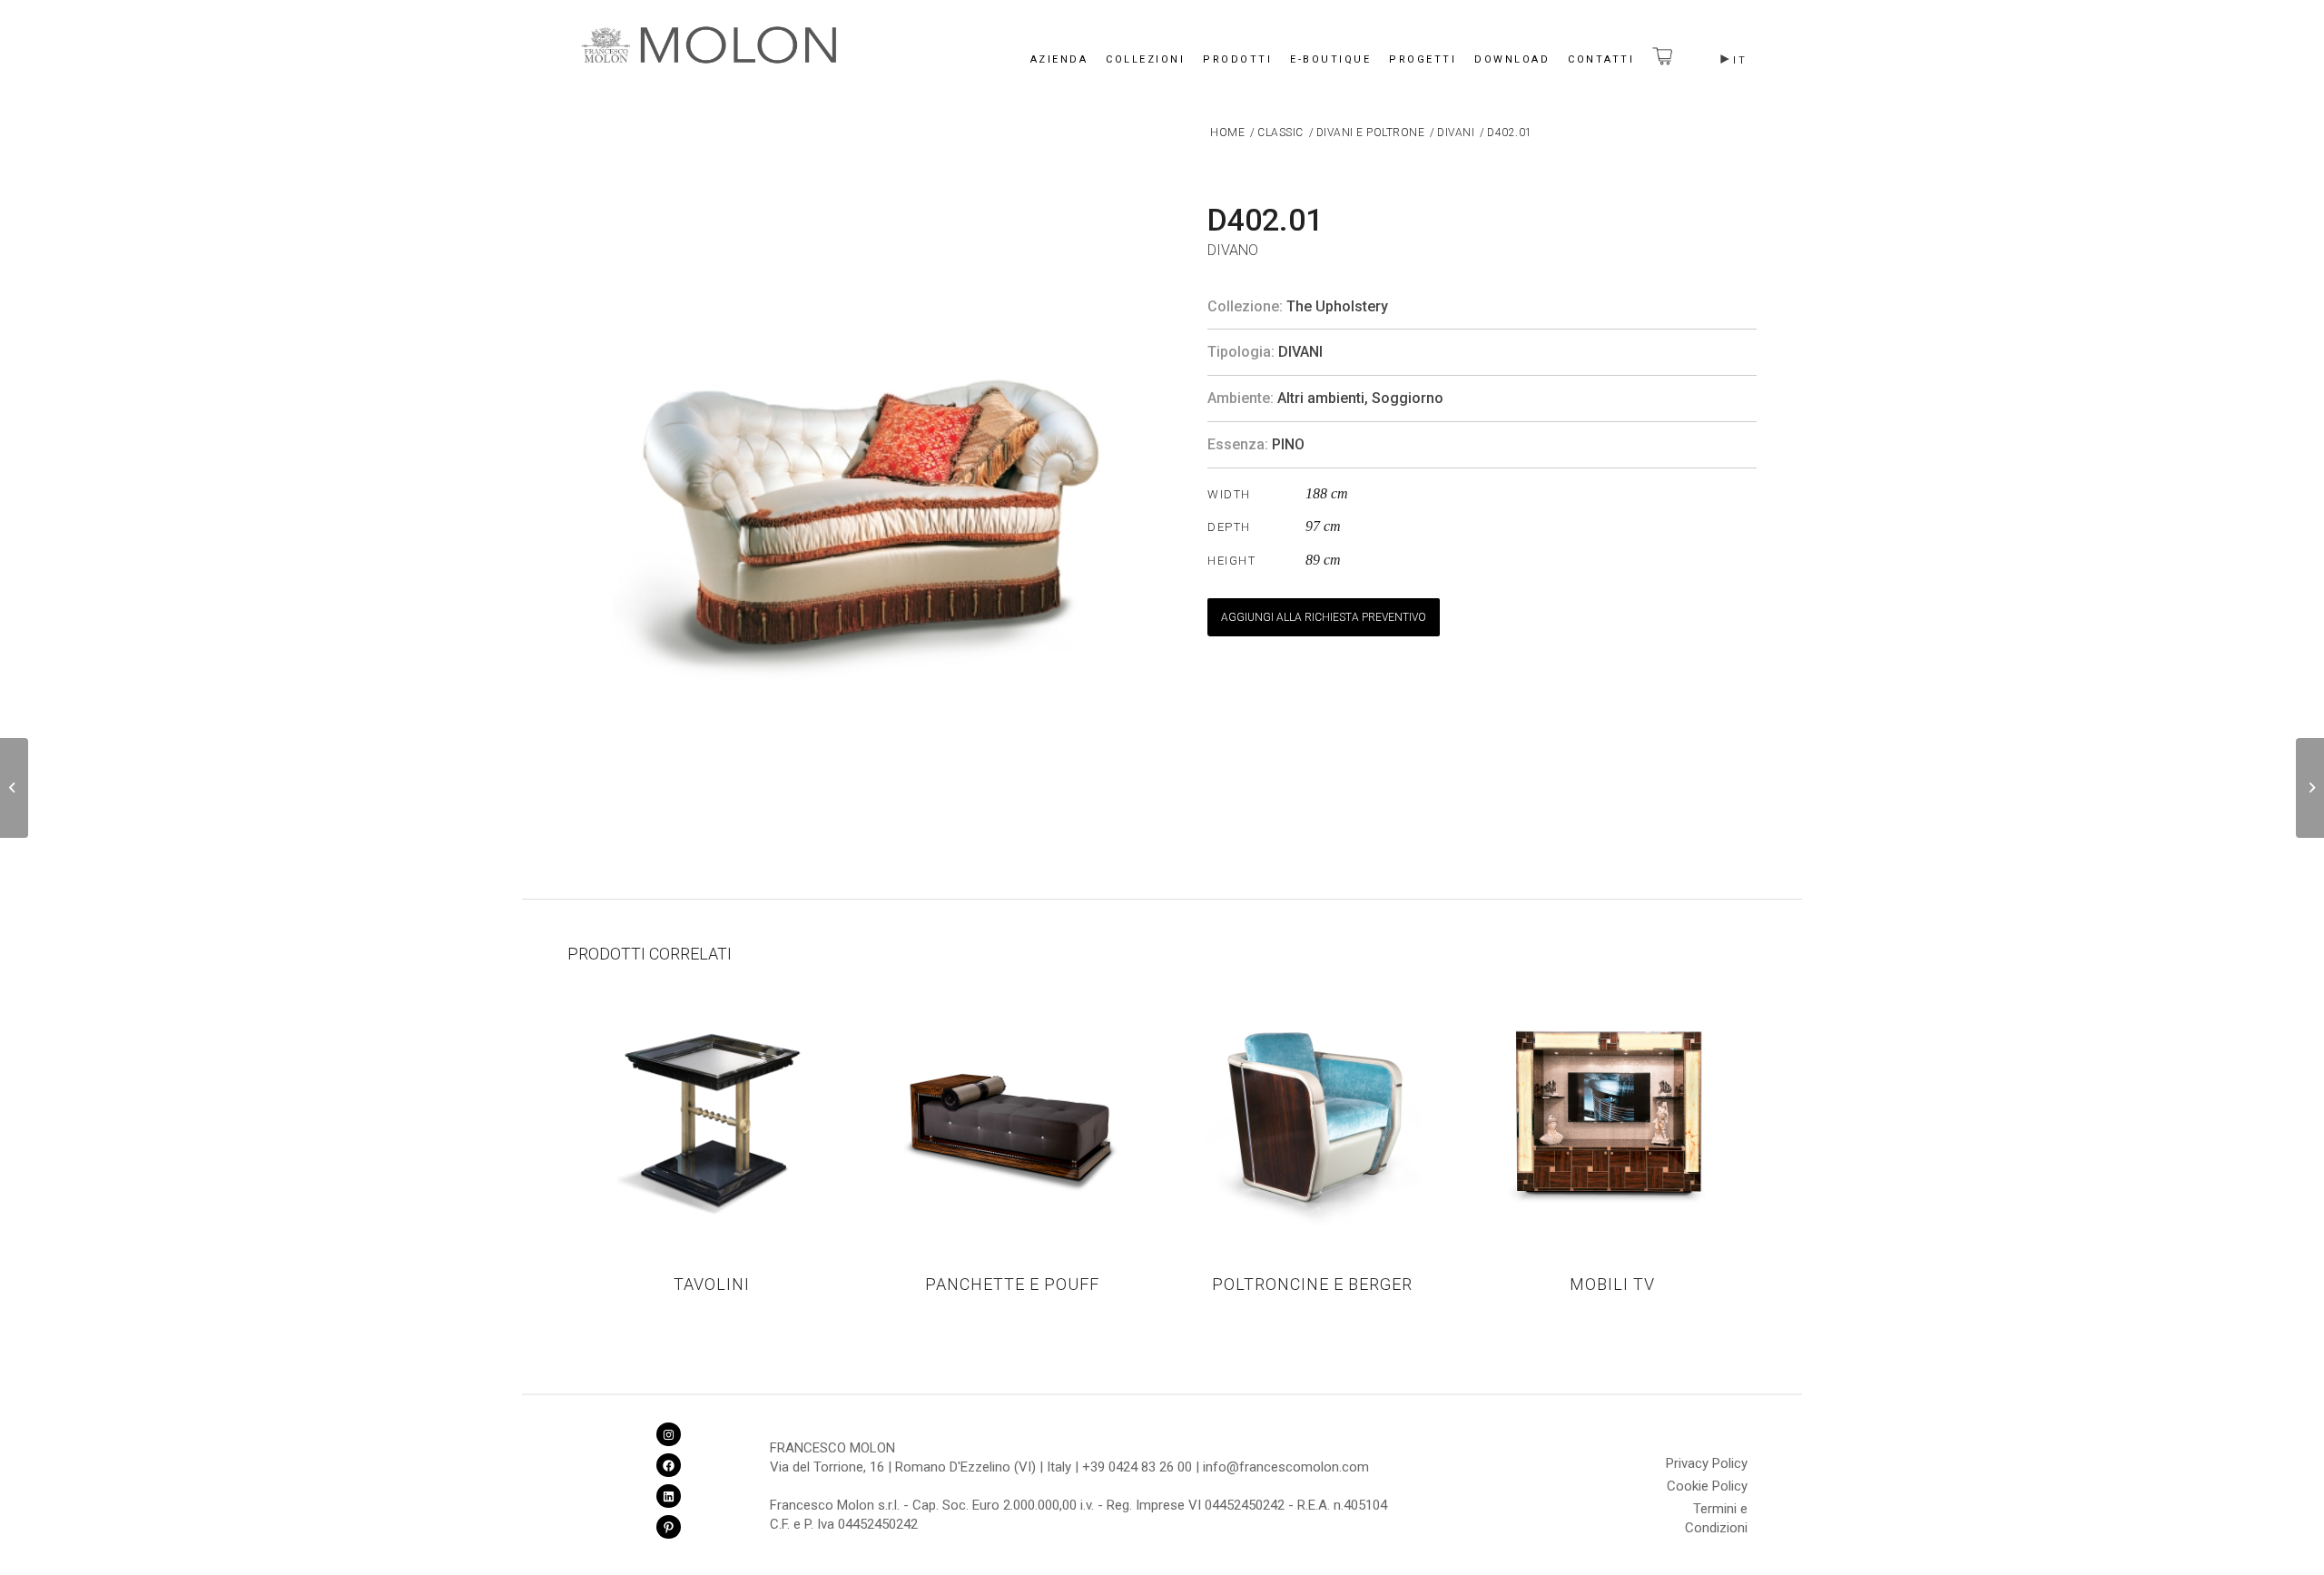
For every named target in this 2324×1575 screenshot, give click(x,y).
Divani (1300, 352)
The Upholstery (1337, 306)
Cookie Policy (1707, 1486)
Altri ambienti (1321, 398)
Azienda (1059, 59)
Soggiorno (1408, 398)
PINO (1288, 444)
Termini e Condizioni (1716, 1511)
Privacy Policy (1707, 1463)
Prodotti (1237, 59)
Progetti (1423, 59)
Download (1512, 59)
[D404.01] (2310, 788)
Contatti (1601, 59)
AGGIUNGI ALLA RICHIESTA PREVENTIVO (1324, 617)
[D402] (14, 788)
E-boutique (1330, 59)
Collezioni (1145, 59)
